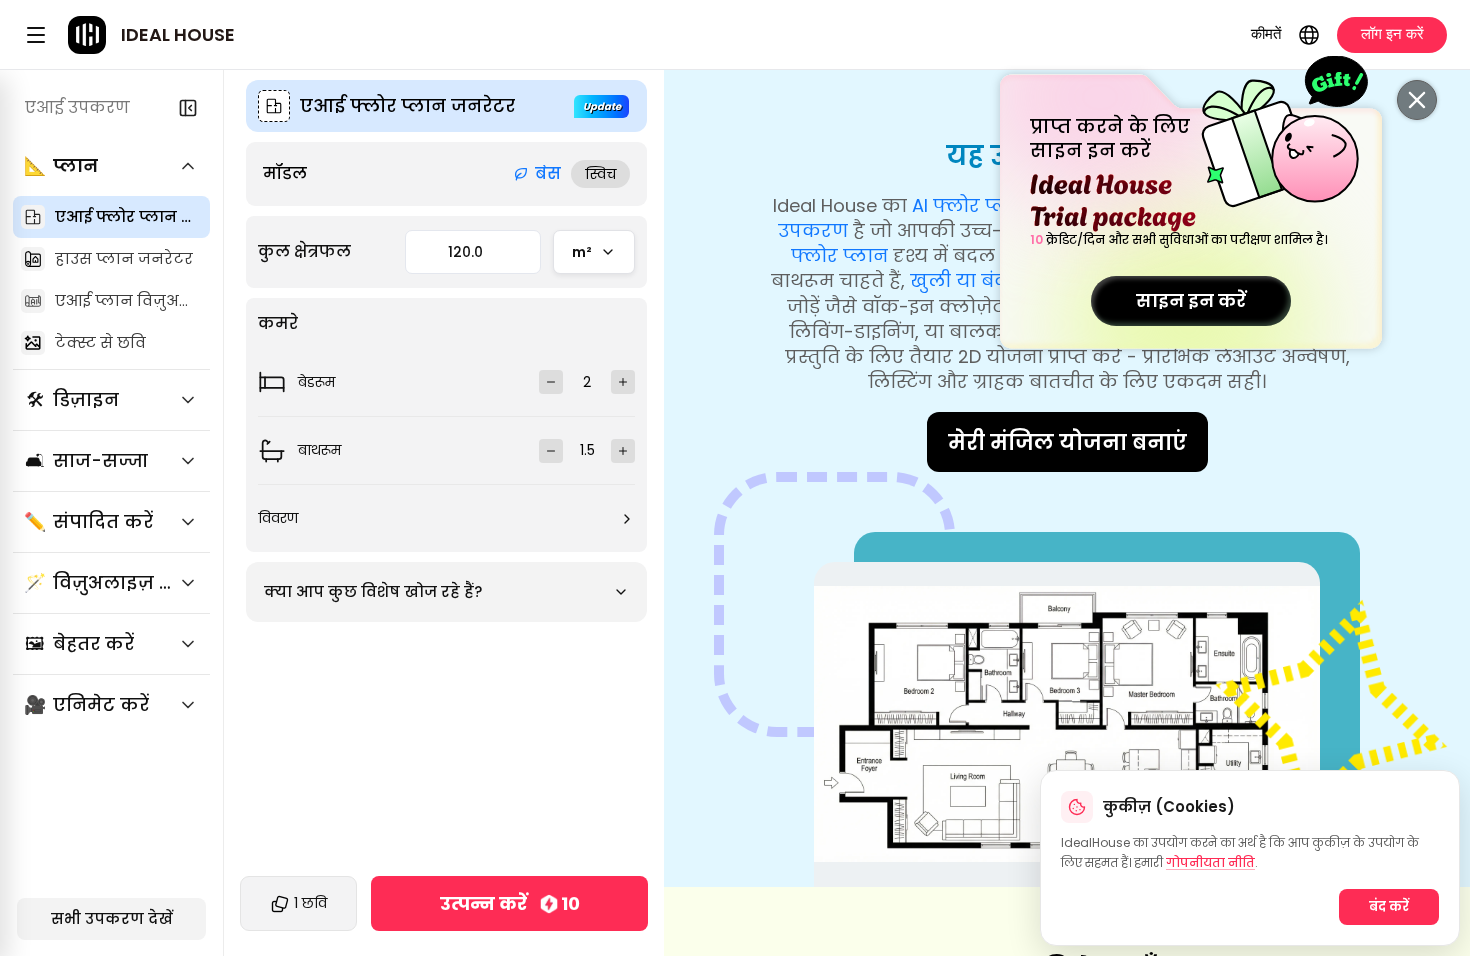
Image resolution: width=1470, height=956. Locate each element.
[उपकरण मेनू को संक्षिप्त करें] (188, 108)
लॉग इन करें (1392, 33)
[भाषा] (1309, 35)
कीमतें (1266, 33)
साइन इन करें (1191, 300)
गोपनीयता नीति (1210, 862)
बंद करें (1389, 906)
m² (582, 252)
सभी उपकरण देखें (112, 918)
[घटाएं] (551, 382)
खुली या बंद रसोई (982, 280)
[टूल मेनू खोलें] (36, 35)
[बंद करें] (1417, 100)
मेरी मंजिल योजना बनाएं (1067, 442)
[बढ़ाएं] (623, 382)
